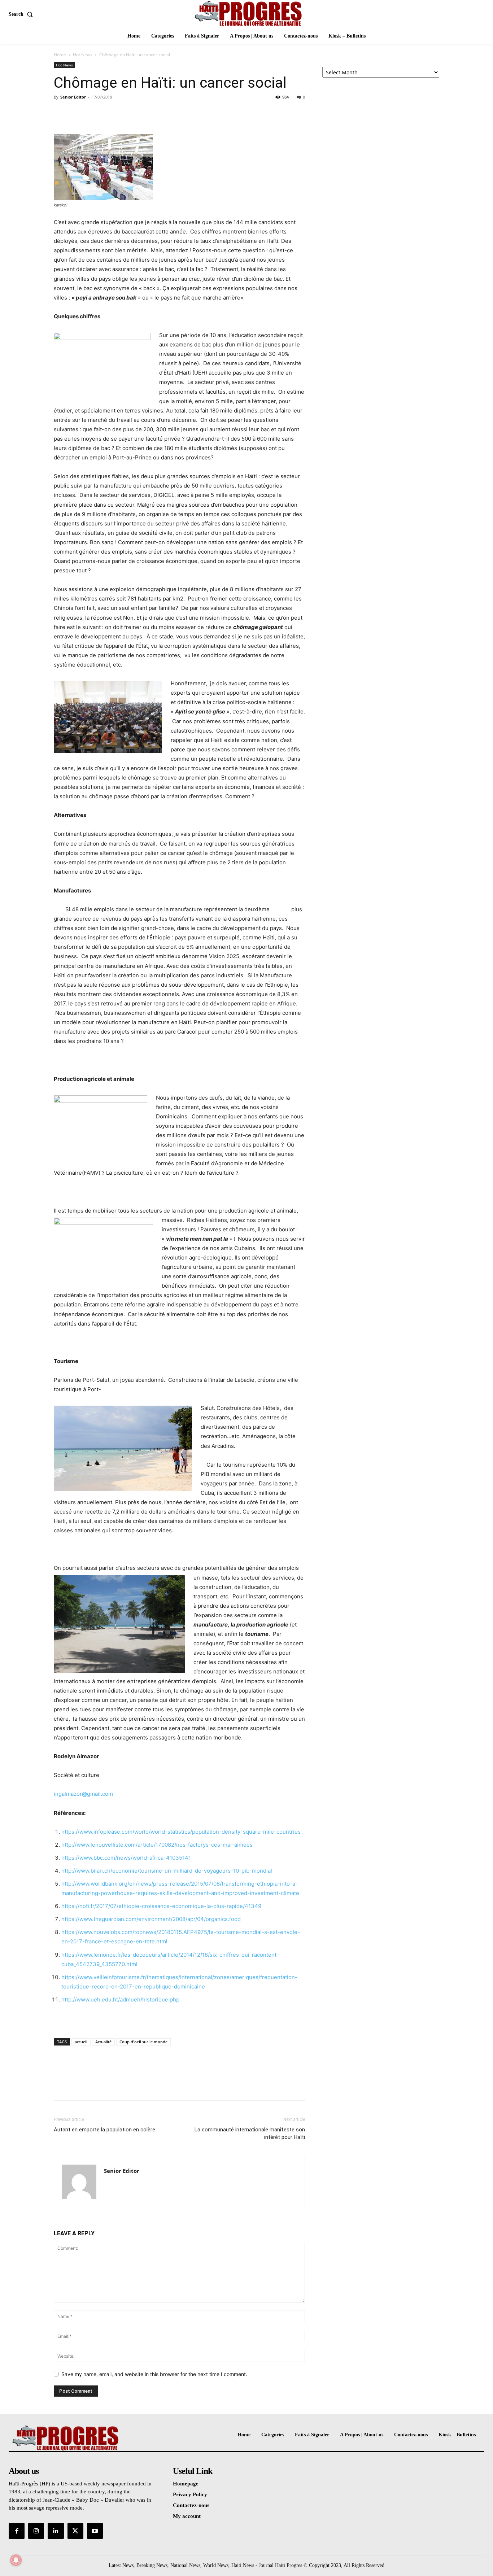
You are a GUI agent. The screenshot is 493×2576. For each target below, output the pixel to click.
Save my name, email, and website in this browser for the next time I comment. (154, 2374)
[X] (78, 113)
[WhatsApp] (111, 113)
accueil (81, 2042)
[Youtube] (95, 2531)
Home (60, 55)
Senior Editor (73, 97)
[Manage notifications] (16, 2560)
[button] (22, 14)
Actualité (103, 2042)
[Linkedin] (56, 2531)
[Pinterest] (94, 113)
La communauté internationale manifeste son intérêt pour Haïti (250, 2133)
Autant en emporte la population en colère (104, 2130)
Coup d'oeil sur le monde (143, 2042)
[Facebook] (61, 113)
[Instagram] (36, 2531)
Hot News (83, 55)
